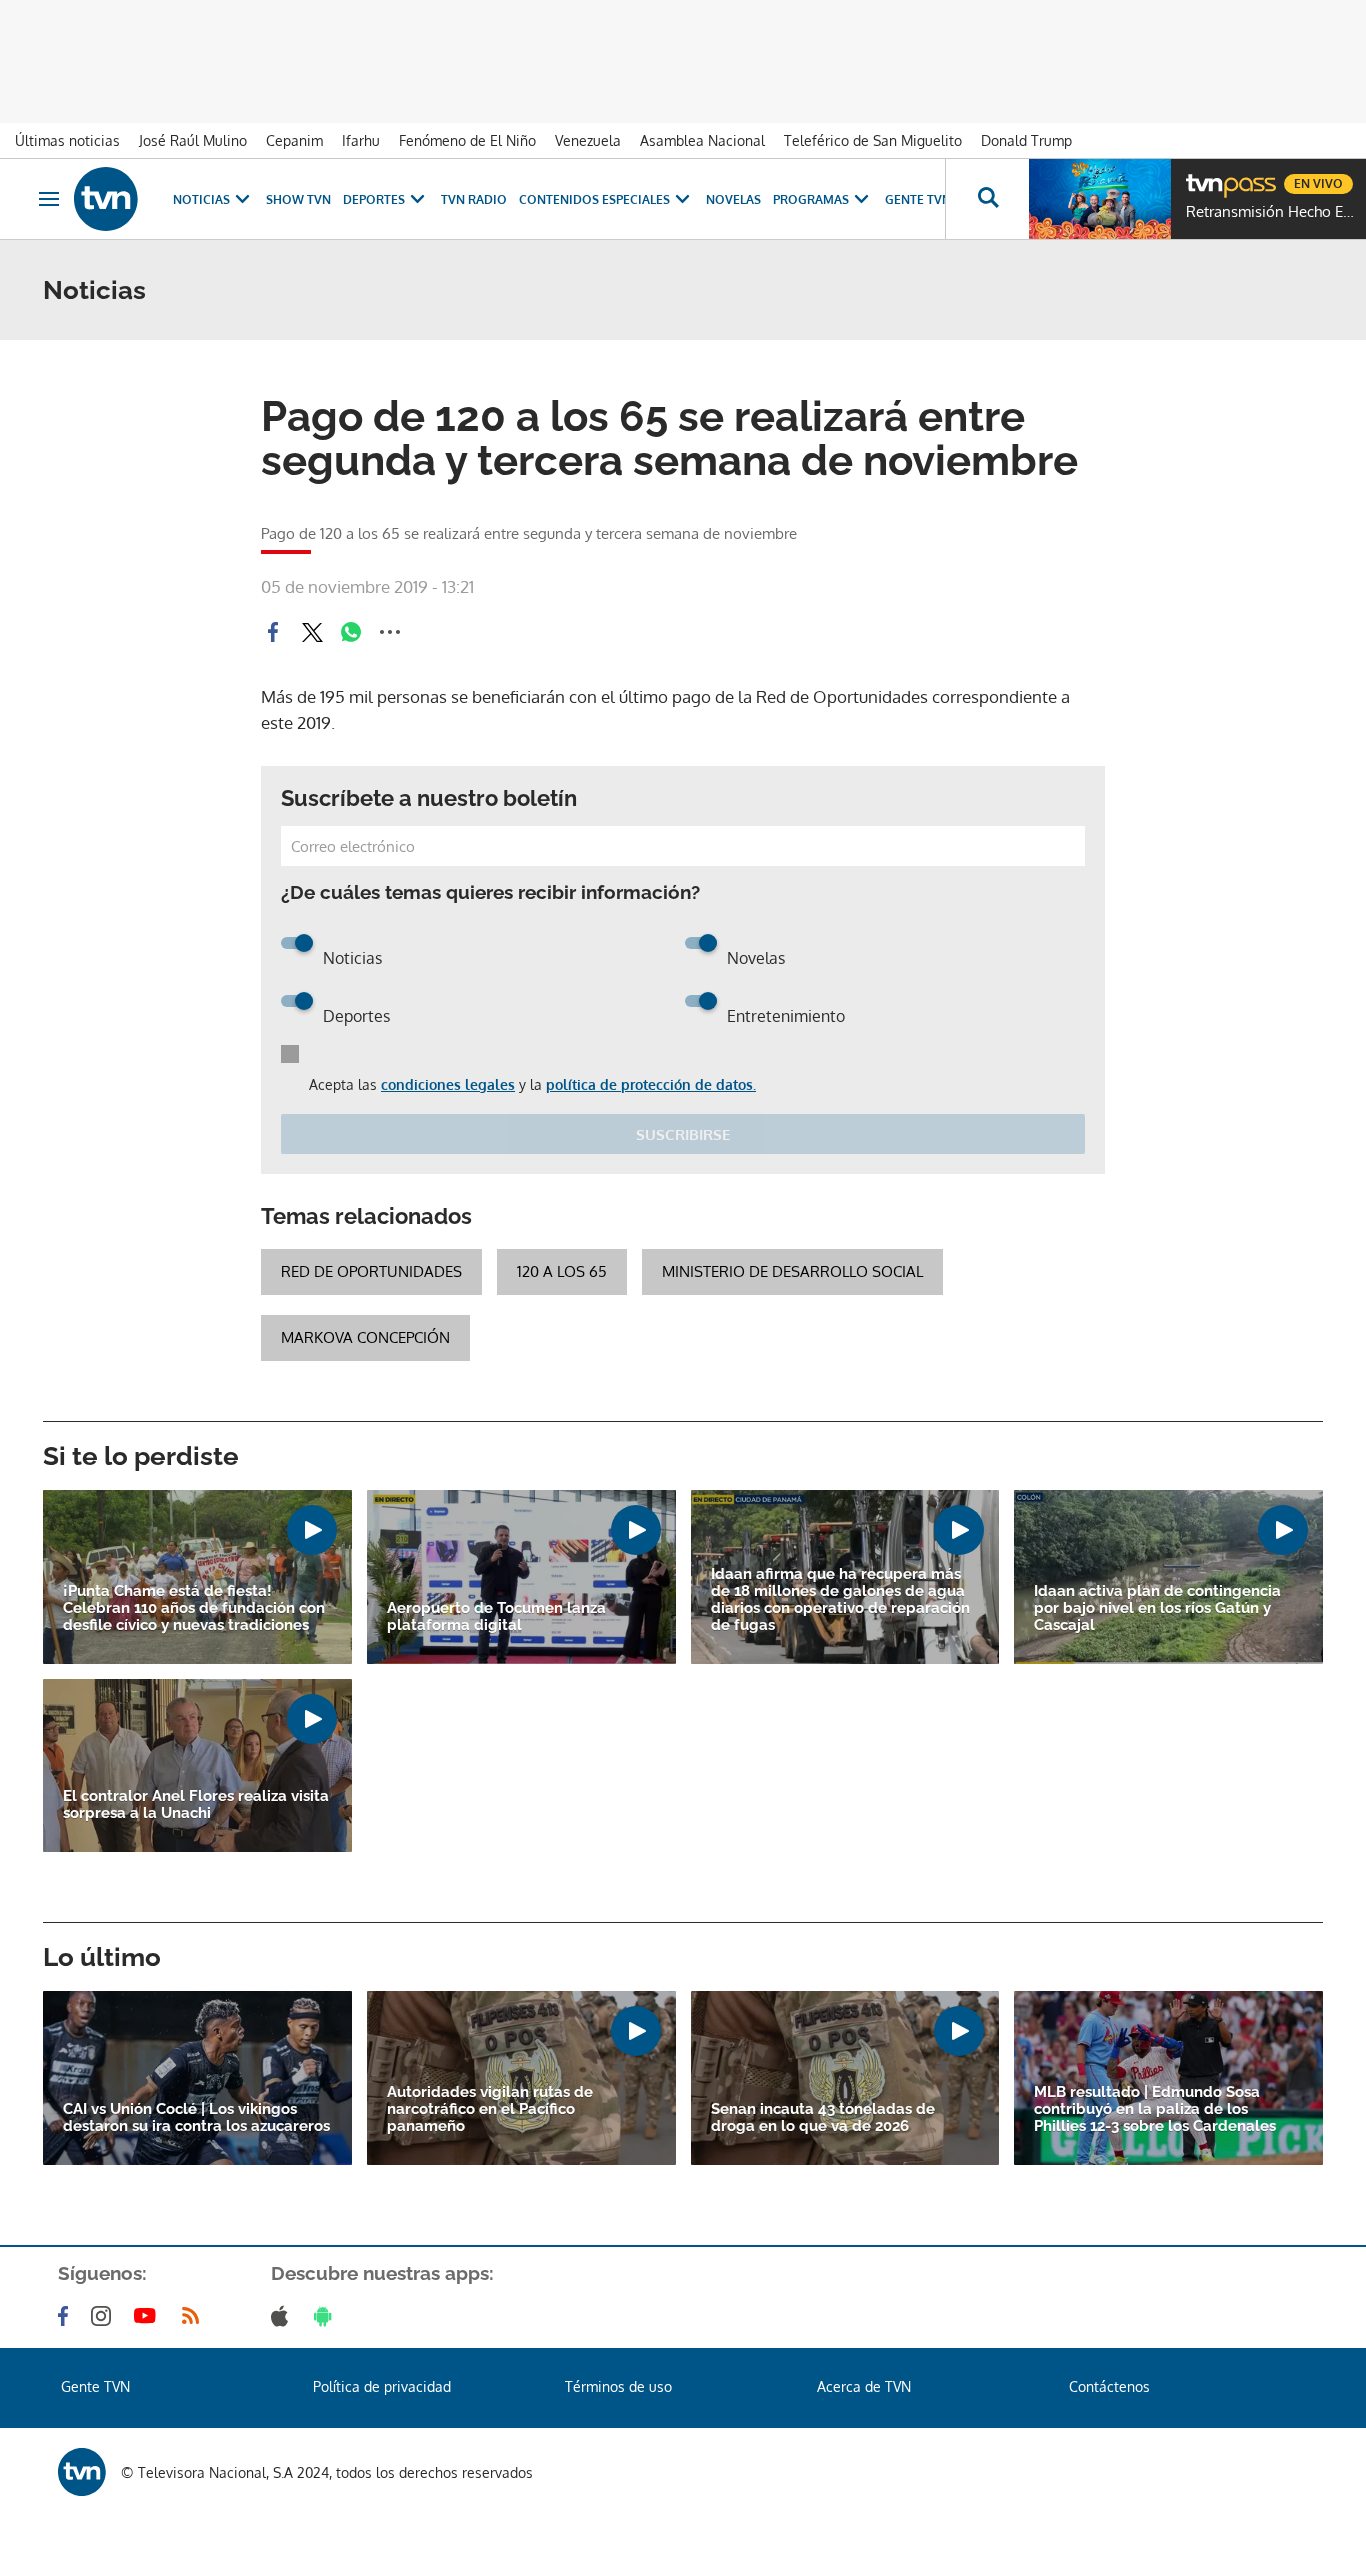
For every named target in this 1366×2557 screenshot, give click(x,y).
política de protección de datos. (651, 1084)
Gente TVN (918, 199)
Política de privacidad (382, 2386)
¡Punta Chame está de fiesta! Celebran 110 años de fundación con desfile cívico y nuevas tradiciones (194, 1608)
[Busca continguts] (987, 199)
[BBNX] (82, 2472)
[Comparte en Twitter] (312, 632)
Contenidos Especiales (594, 199)
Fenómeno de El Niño (467, 140)
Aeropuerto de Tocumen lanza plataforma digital (496, 1617)
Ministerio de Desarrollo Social (792, 1271)
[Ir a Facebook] (67, 2316)
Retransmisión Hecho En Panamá (1271, 212)
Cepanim (294, 140)
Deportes (374, 199)
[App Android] (327, 2316)
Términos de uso (618, 2386)
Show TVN (298, 199)
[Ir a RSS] (195, 2316)
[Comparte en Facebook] (273, 632)
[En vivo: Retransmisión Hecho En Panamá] (1100, 199)
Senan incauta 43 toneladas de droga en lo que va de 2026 (823, 2118)
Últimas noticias (67, 140)
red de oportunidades (371, 1271)
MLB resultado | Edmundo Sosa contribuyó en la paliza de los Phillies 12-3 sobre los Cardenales (1155, 2109)
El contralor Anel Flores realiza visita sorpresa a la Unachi (196, 1805)
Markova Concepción (365, 1337)
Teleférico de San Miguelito (873, 140)
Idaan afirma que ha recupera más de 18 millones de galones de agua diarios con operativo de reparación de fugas (840, 1600)
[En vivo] (1203, 176)
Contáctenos (1109, 2386)
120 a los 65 (562, 1271)
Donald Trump (1026, 140)
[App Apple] (283, 2316)
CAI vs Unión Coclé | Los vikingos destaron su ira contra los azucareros (196, 2118)
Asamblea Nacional (702, 140)
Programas (811, 199)
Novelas (733, 199)
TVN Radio (474, 199)
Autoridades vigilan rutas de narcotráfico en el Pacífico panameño (490, 2109)
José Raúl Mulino (193, 140)
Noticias (201, 199)
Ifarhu (361, 140)
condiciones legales (448, 1084)
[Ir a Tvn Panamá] (106, 199)
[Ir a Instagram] (105, 2316)
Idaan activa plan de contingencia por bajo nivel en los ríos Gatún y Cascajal (1157, 1608)
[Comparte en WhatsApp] (351, 632)
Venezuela (588, 140)
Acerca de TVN (864, 2386)
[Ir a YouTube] (149, 2316)
